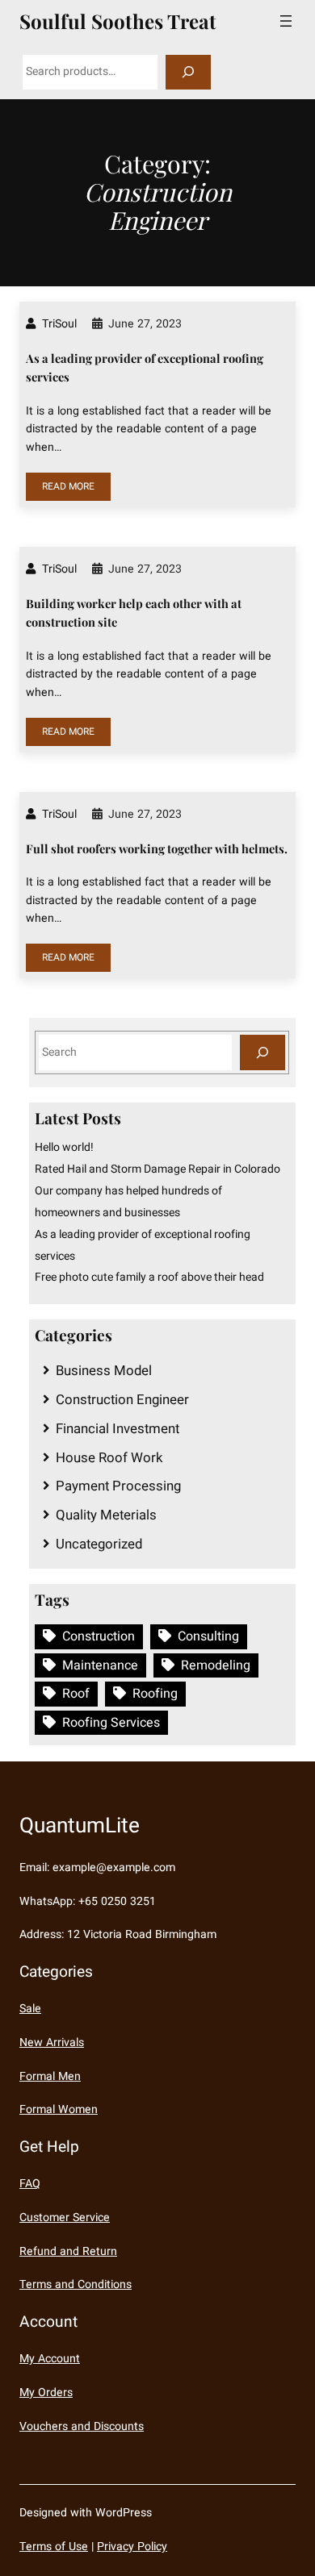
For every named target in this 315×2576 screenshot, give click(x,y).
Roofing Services (111, 1723)
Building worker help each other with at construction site (134, 613)
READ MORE (68, 486)
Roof (76, 1694)
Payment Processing (118, 1486)
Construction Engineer (122, 1400)
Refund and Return (68, 2251)
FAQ (30, 2184)
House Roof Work (109, 1458)
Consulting (208, 1636)
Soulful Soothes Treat (118, 21)
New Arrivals (52, 2042)
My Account (50, 2359)
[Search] (188, 72)
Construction (99, 1636)
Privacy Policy (132, 2547)
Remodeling (216, 1665)
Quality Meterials (106, 1515)
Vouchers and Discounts (82, 2426)
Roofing (155, 1694)
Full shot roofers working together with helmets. (157, 848)
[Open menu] (286, 21)
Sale (30, 2009)
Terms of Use (54, 2547)
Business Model (104, 1371)
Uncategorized (99, 1544)
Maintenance (100, 1665)
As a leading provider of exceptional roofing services (145, 367)
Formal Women (59, 2109)
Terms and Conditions (76, 2284)
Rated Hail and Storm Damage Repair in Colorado (157, 1169)
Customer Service (65, 2218)
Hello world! (64, 1147)
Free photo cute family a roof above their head (149, 1277)
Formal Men (50, 2076)
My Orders (46, 2393)
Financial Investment (118, 1429)
